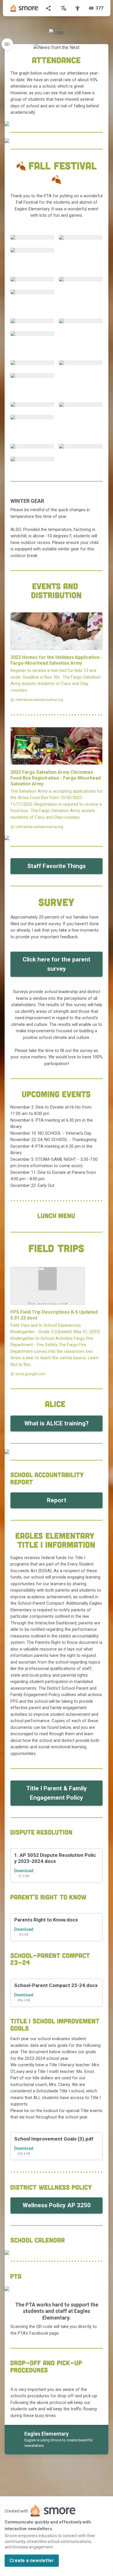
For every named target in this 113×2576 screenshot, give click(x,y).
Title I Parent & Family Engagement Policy (57, 1793)
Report (57, 1500)
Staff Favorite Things (57, 866)
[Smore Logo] (24, 8)
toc (7, 44)
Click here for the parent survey (57, 964)
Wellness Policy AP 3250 (57, 2205)
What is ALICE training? (57, 1423)
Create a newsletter (32, 2560)
